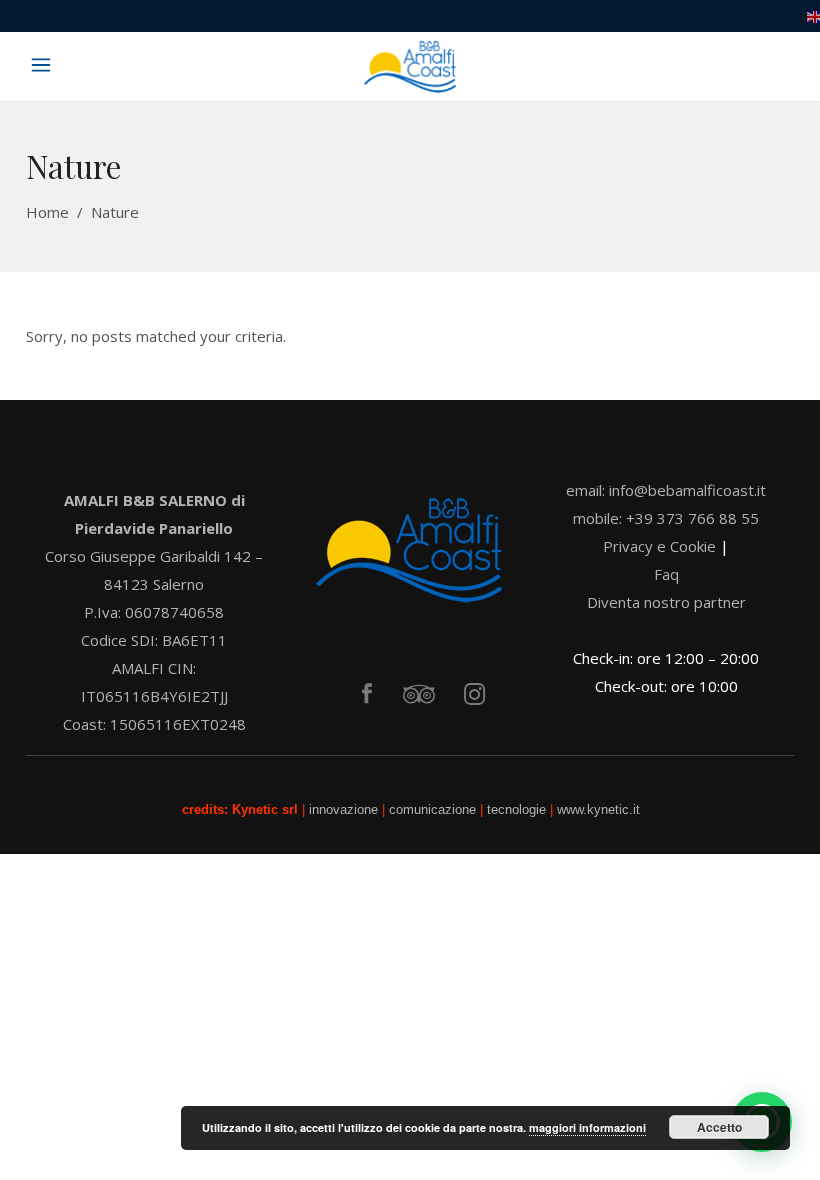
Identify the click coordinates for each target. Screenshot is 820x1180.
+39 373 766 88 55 (692, 518)
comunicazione (434, 809)
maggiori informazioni (587, 1127)
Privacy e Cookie (659, 546)
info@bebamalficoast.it (687, 490)
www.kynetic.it (598, 809)
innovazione (345, 809)
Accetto (719, 1127)
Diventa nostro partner (666, 602)
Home (47, 212)
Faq (666, 574)
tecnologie (516, 809)
